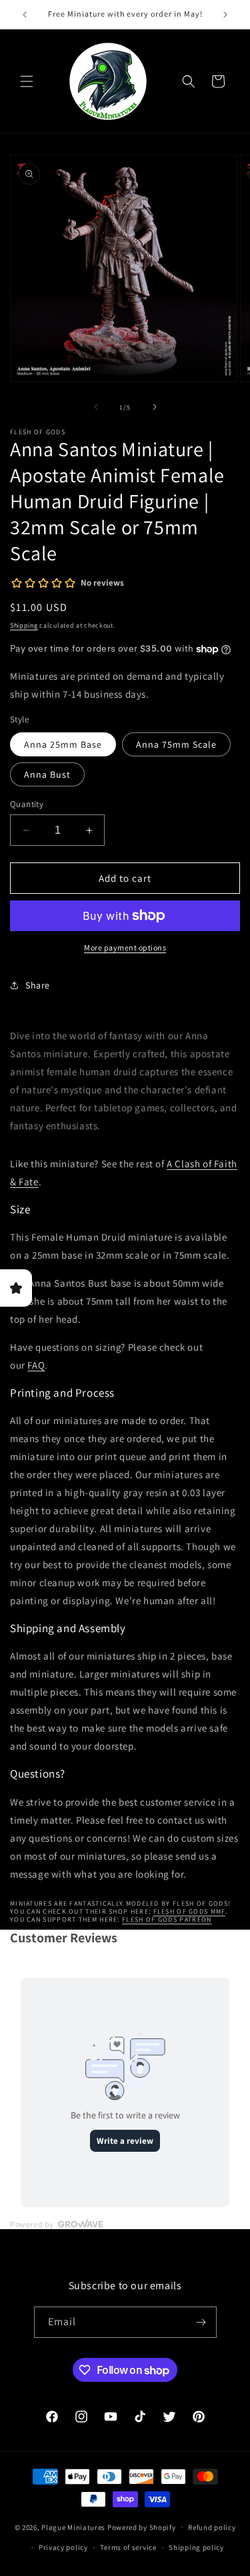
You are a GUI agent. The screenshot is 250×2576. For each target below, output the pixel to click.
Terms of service (128, 2547)
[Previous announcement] (25, 15)
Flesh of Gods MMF (189, 1911)
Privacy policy (63, 2547)
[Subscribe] (201, 2322)
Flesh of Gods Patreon (167, 1919)
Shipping (24, 625)
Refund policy (212, 2527)
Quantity (27, 804)
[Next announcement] (225, 15)
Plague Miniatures (73, 2527)
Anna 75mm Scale (176, 744)
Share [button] (38, 985)
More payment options (125, 947)
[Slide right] (155, 407)
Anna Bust (47, 774)
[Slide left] (96, 407)
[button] (27, 81)
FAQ (36, 1365)
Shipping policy (196, 2547)
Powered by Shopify (142, 2527)
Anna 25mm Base (63, 744)
